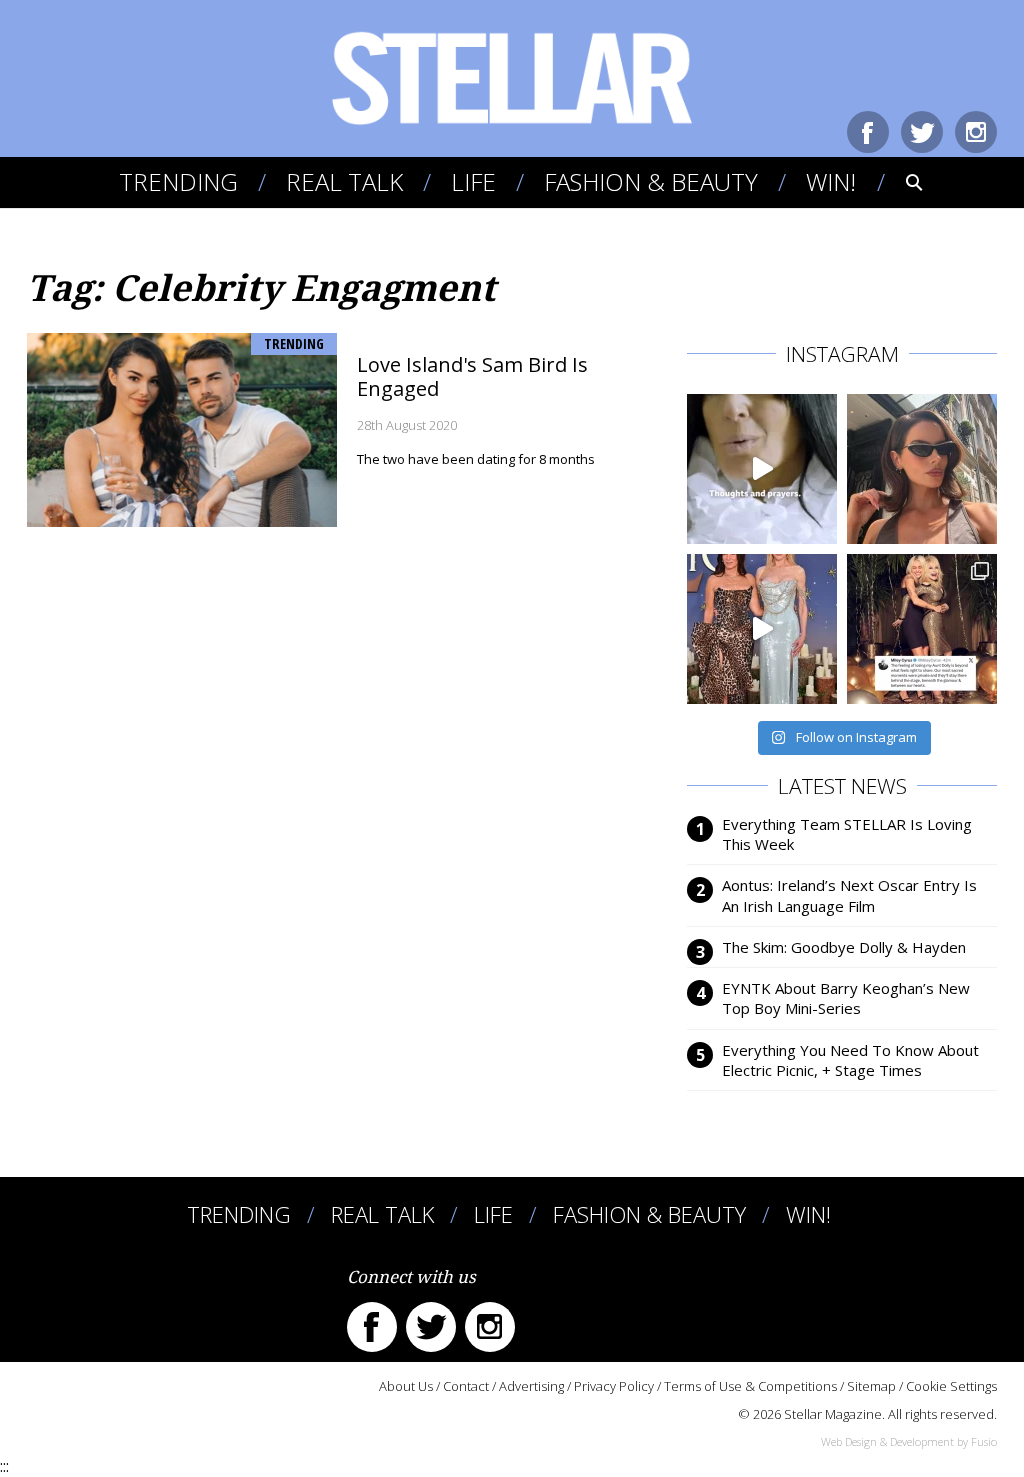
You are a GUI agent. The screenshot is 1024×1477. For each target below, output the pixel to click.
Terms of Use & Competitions (750, 1386)
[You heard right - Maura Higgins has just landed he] (922, 469)
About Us (406, 1386)
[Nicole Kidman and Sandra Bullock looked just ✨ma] (762, 629)
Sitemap (871, 1386)
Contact (466, 1386)
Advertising (531, 1386)
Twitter (922, 132)
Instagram (976, 132)
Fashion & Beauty (651, 181)
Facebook (868, 132)
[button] (900, 182)
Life (473, 181)
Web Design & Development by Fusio (909, 1441)
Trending (178, 181)
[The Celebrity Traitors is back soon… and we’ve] (762, 469)
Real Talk (344, 181)
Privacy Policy (614, 1386)
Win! (831, 181)
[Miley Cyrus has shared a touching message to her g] (922, 629)
